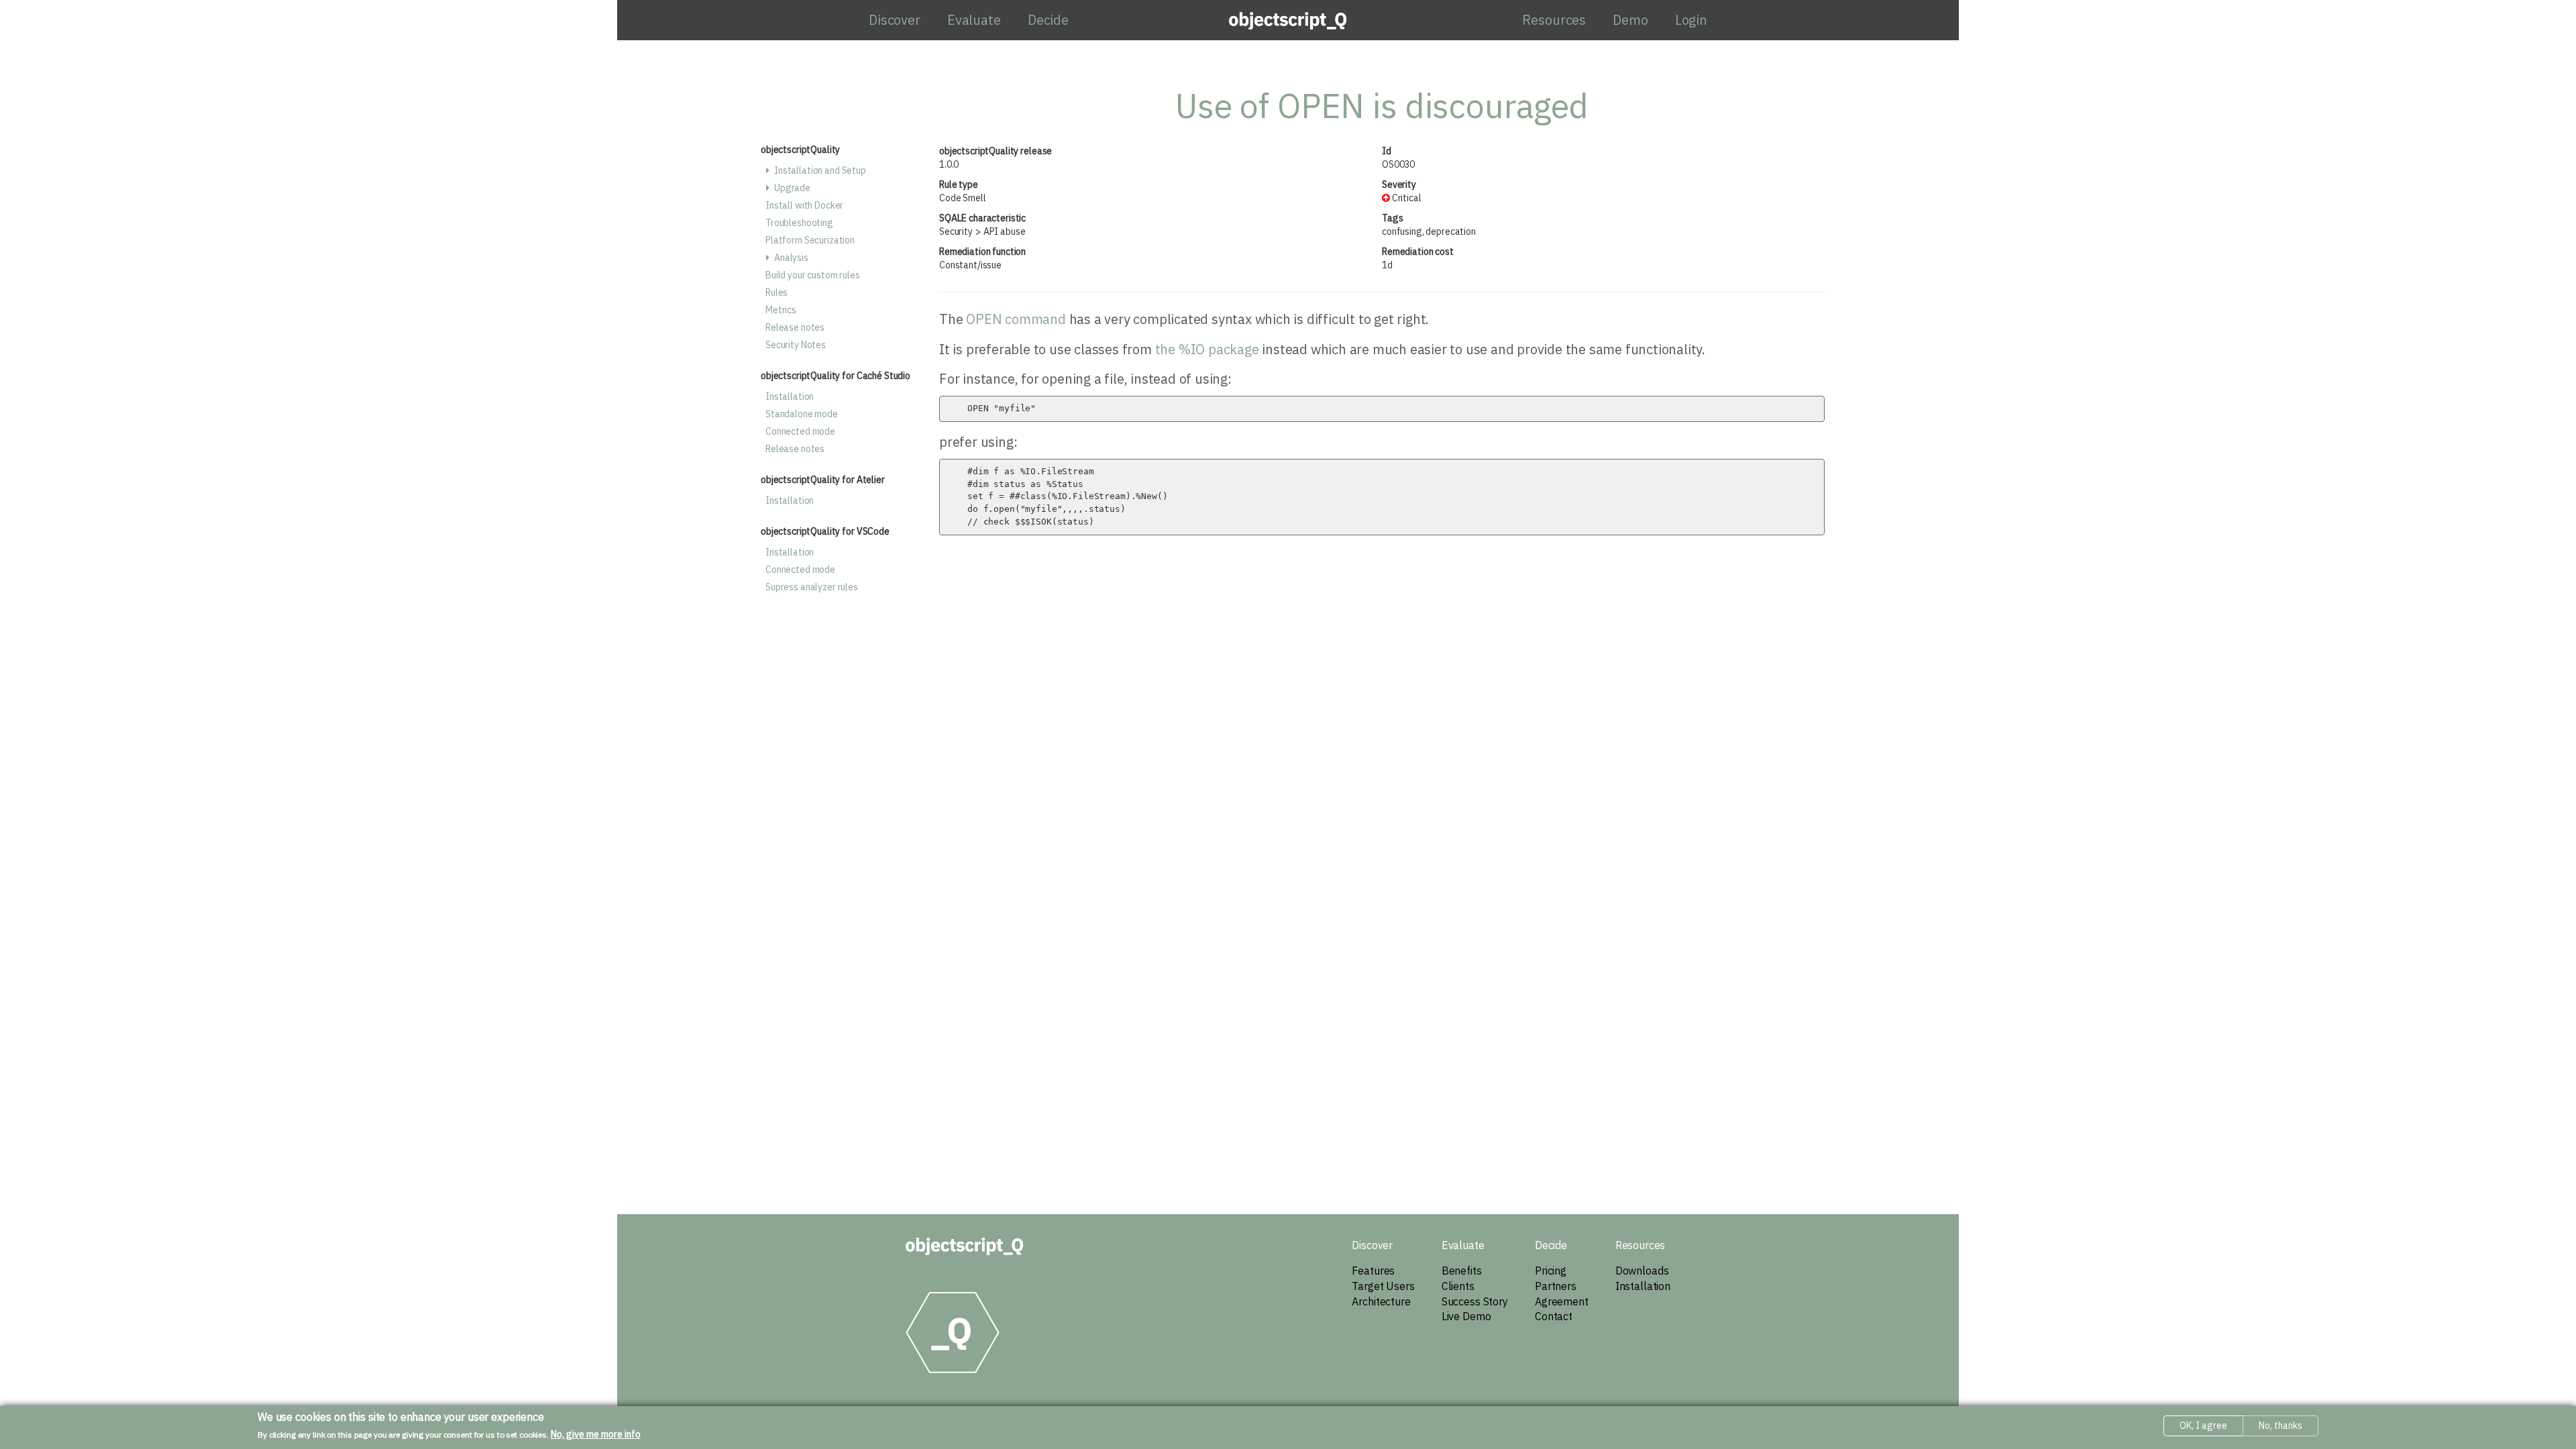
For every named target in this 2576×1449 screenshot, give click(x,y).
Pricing (1551, 1271)
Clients (1458, 1286)
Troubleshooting (799, 223)
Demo (1630, 20)
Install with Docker (804, 205)
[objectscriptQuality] (1288, 20)
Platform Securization (810, 240)
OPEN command (1016, 319)
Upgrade (792, 188)
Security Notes (796, 345)
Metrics (781, 310)
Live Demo (1466, 1316)
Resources (1554, 20)
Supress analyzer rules (812, 587)
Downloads (1642, 1271)
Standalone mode (802, 414)
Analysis (791, 258)
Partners (1556, 1286)
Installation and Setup (820, 170)
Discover (895, 20)
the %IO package (1207, 349)
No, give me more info (596, 1434)
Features (1373, 1271)
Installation (790, 396)
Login (1691, 20)
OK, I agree (2203, 1426)
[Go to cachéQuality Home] (964, 1246)
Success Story (1475, 1301)
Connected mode (800, 431)
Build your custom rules (813, 275)
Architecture (1381, 1301)
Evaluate (974, 20)
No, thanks (2280, 1426)
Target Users (1383, 1286)
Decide (1048, 20)
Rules (776, 292)
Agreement (1562, 1301)
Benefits (1462, 1271)
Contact (1554, 1316)
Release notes (795, 327)
